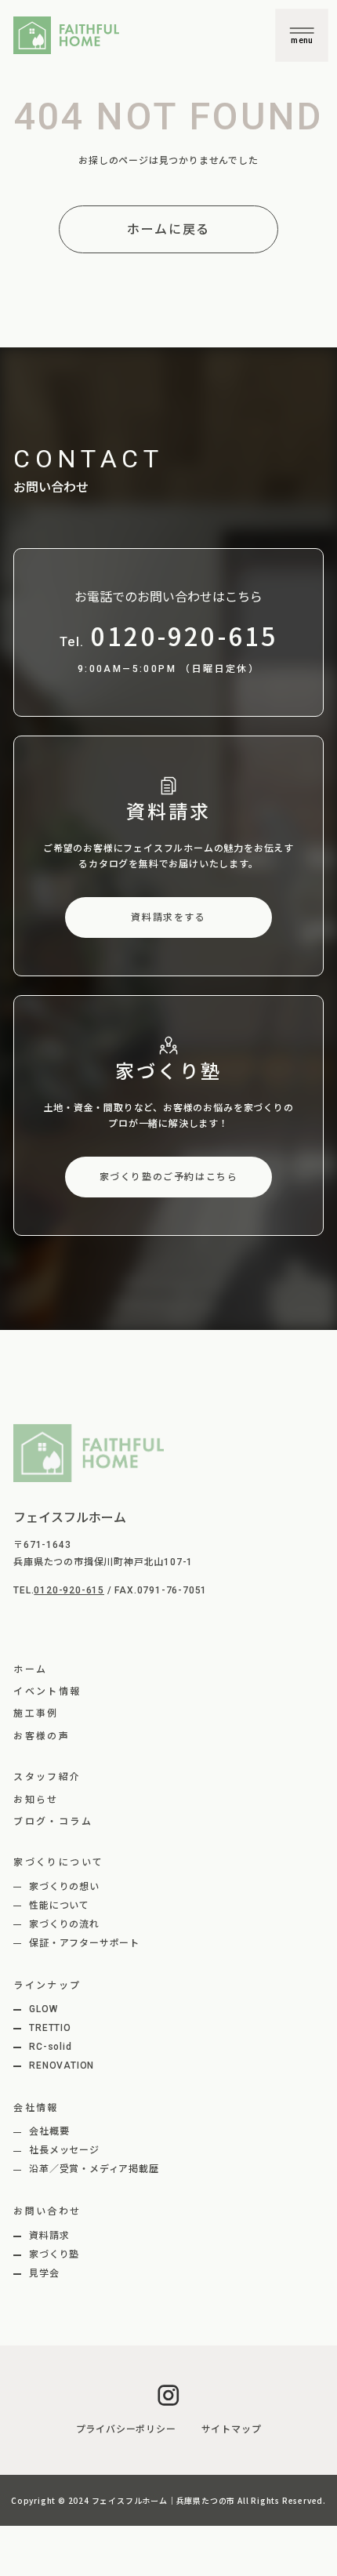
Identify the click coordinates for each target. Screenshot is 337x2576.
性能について (59, 1906)
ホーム (30, 1669)
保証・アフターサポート (84, 1943)
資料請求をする (168, 917)
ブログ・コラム (53, 1822)
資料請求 (49, 2236)
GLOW (43, 2009)
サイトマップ (232, 2429)
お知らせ (36, 1800)
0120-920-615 (69, 1590)
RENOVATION (62, 2066)
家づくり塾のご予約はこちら (169, 1177)
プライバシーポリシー (126, 2429)
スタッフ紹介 (47, 1777)
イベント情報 (47, 1691)
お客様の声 (42, 1736)
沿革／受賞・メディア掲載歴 (94, 2169)
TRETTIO (50, 2028)
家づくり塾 (54, 2254)
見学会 (44, 2273)
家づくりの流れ (64, 1924)
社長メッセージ (64, 2150)
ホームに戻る (168, 229)
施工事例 (36, 1713)
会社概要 (49, 2131)
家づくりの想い (64, 1887)
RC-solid (50, 2047)
